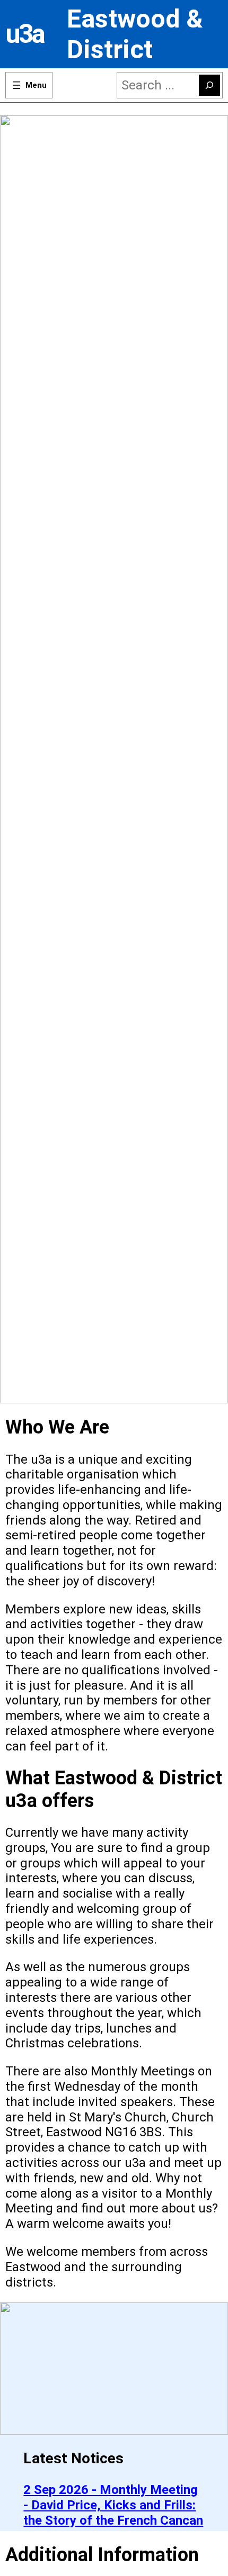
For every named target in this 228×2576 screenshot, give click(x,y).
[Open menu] (29, 85)
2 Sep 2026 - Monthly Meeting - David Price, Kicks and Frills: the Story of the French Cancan (113, 2505)
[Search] (209, 85)
